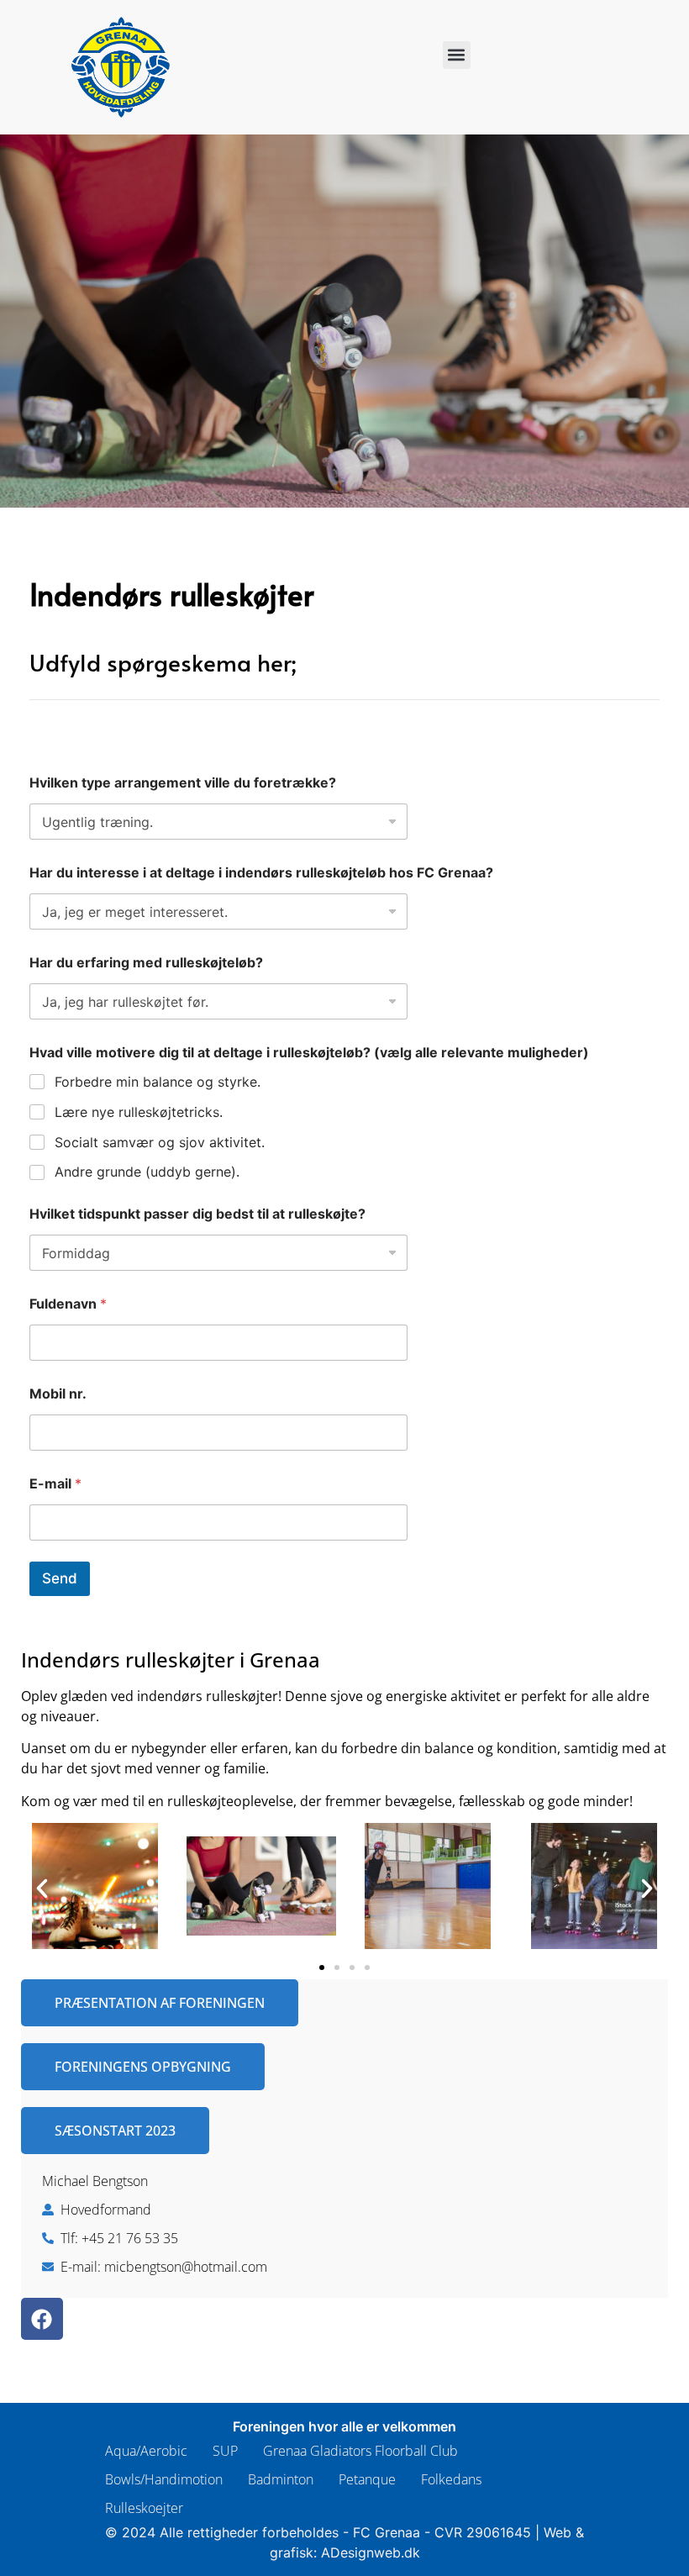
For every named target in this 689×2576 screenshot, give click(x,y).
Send (60, 1578)
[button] (457, 55)
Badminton (281, 2479)
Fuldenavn (68, 1304)
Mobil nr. (58, 1394)
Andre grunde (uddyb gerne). (147, 1172)
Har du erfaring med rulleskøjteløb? (146, 963)
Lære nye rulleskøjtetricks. (139, 1112)
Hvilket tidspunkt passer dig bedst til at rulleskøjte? (197, 1214)
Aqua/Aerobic (146, 2451)
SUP (225, 2451)
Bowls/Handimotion (164, 2479)
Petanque (367, 2479)
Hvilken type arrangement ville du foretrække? (183, 783)
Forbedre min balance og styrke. (158, 1082)
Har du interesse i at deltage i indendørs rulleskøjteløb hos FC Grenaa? (261, 873)
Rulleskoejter (144, 2508)
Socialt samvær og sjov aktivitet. (160, 1142)
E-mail (55, 1484)
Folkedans (451, 2479)
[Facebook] (42, 2319)
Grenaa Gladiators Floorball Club (360, 2451)
